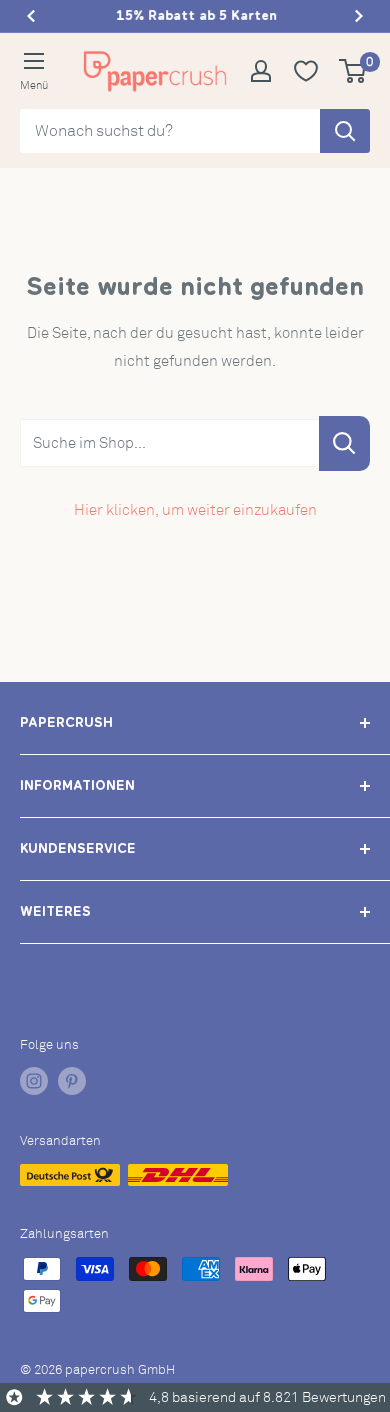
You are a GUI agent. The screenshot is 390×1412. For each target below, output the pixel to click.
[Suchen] (345, 131)
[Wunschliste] (313, 71)
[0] (353, 71)
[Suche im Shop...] (344, 443)
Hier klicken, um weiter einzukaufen (195, 510)
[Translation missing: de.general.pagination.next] (359, 16)
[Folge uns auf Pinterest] (72, 1081)
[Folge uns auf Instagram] (34, 1081)
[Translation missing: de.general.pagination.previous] (31, 16)
